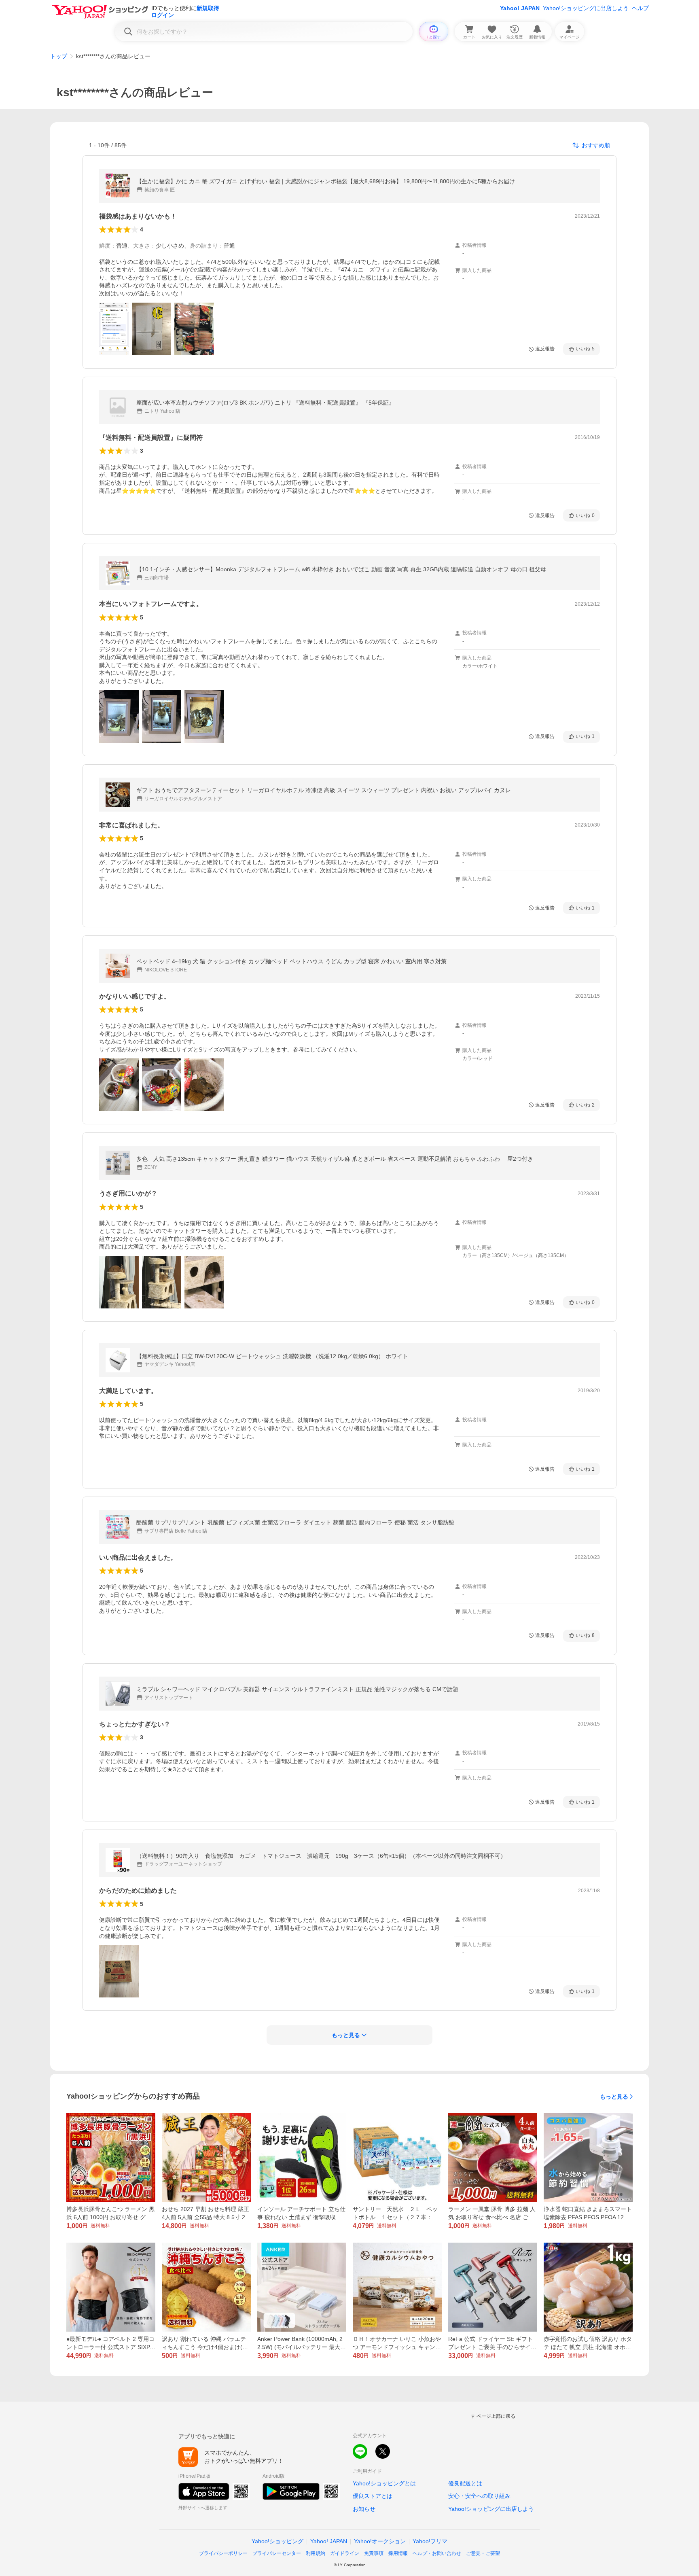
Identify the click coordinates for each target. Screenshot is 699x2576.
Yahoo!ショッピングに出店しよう (586, 8)
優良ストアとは (373, 2496)
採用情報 (398, 2553)
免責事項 (374, 2553)
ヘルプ (640, 8)
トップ (59, 56)
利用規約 (316, 2553)
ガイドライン (345, 2553)
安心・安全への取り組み (479, 2496)
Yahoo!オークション (380, 2541)
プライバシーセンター (277, 2553)
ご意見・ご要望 (483, 2553)
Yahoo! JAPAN (520, 8)
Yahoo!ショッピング (277, 2541)
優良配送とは (465, 2483)
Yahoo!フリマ (430, 2541)
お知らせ (364, 2509)
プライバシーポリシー (223, 2553)
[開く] (114, 329)
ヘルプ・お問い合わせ (437, 2553)
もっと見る (614, 2097)
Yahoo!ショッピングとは (384, 2483)
